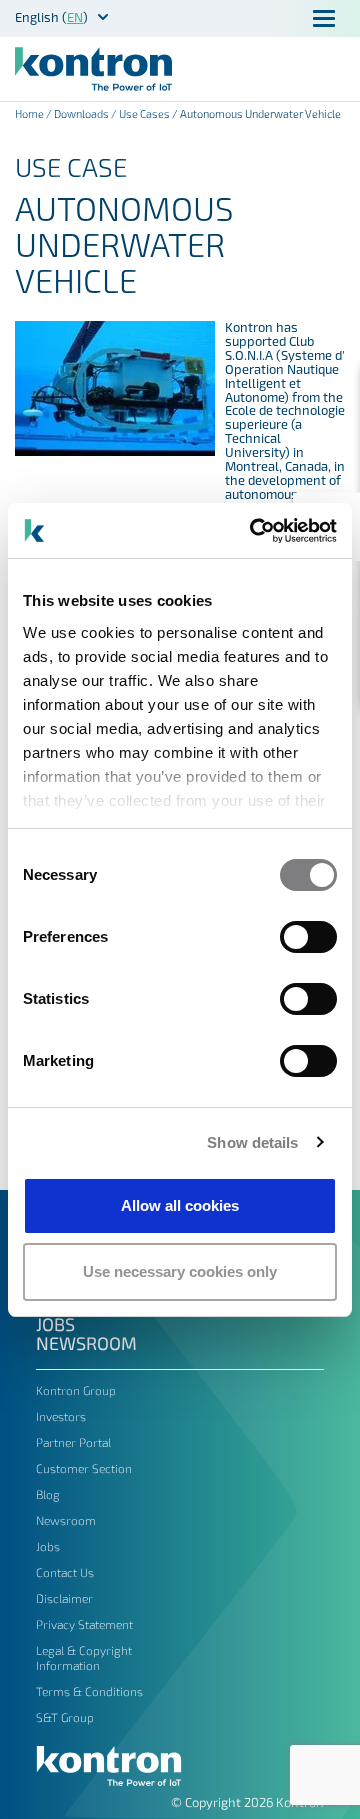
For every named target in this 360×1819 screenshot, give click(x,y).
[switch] (308, 937)
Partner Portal (73, 1442)
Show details (252, 1142)
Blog (48, 1494)
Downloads (81, 113)
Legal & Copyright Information (84, 1657)
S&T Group (65, 1717)
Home (29, 113)
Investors (61, 1416)
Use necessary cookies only (180, 1271)
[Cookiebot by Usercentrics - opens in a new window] (254, 531)
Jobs (55, 1324)
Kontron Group (76, 1390)
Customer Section (84, 1468)
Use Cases (144, 113)
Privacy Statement (84, 1624)
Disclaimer (64, 1598)
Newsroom (86, 1343)
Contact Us (65, 1572)
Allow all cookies (180, 1205)
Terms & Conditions (89, 1691)
